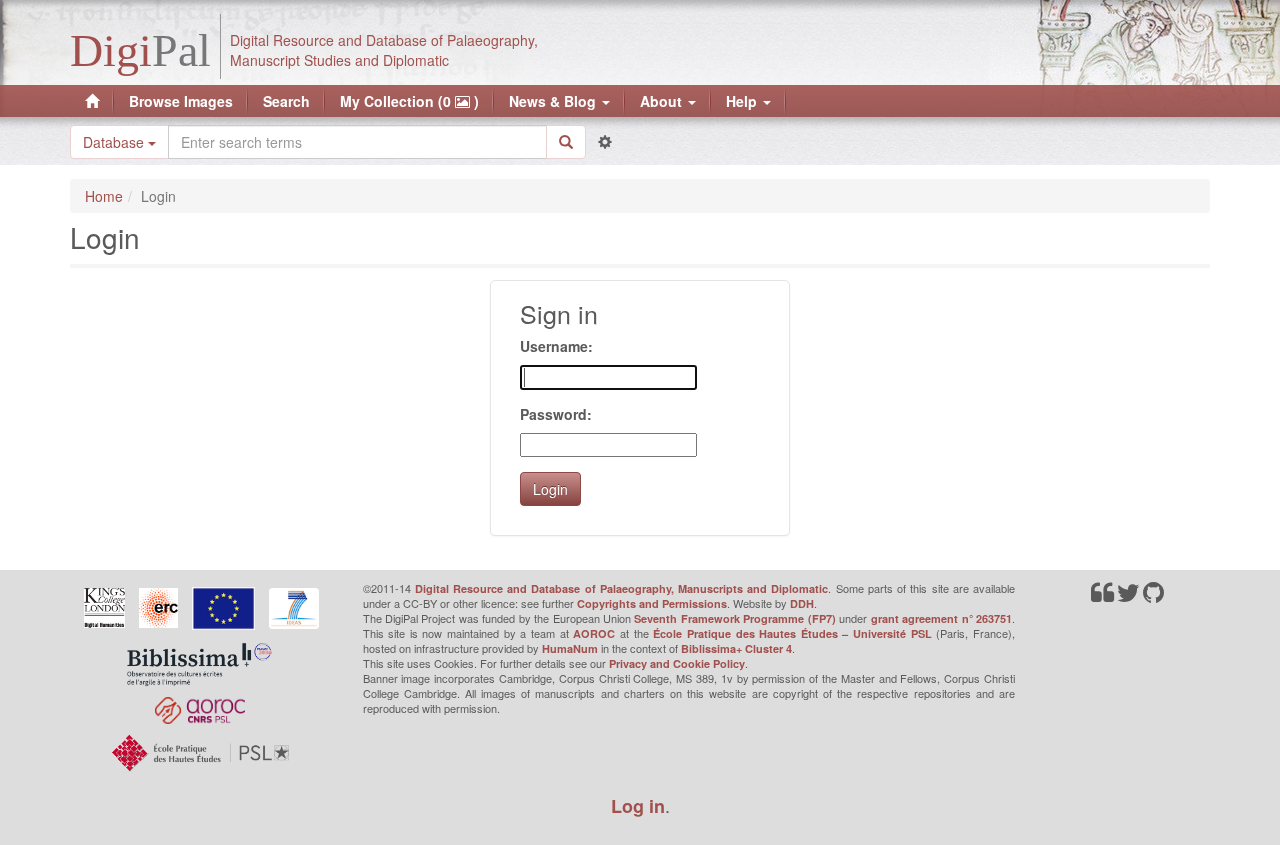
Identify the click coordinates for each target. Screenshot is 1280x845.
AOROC (594, 633)
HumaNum (570, 648)
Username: (556, 346)
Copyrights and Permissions (652, 603)
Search (286, 101)
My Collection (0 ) (409, 101)
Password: (556, 414)
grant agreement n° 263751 (941, 618)
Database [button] (115, 142)
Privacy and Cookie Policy (677, 663)
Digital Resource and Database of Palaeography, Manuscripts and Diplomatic (622, 588)
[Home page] (92, 101)
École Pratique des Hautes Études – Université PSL (792, 633)
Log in (638, 806)
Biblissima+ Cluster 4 (736, 648)
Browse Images (181, 101)
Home (104, 196)
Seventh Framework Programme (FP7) (734, 618)
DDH (802, 603)
